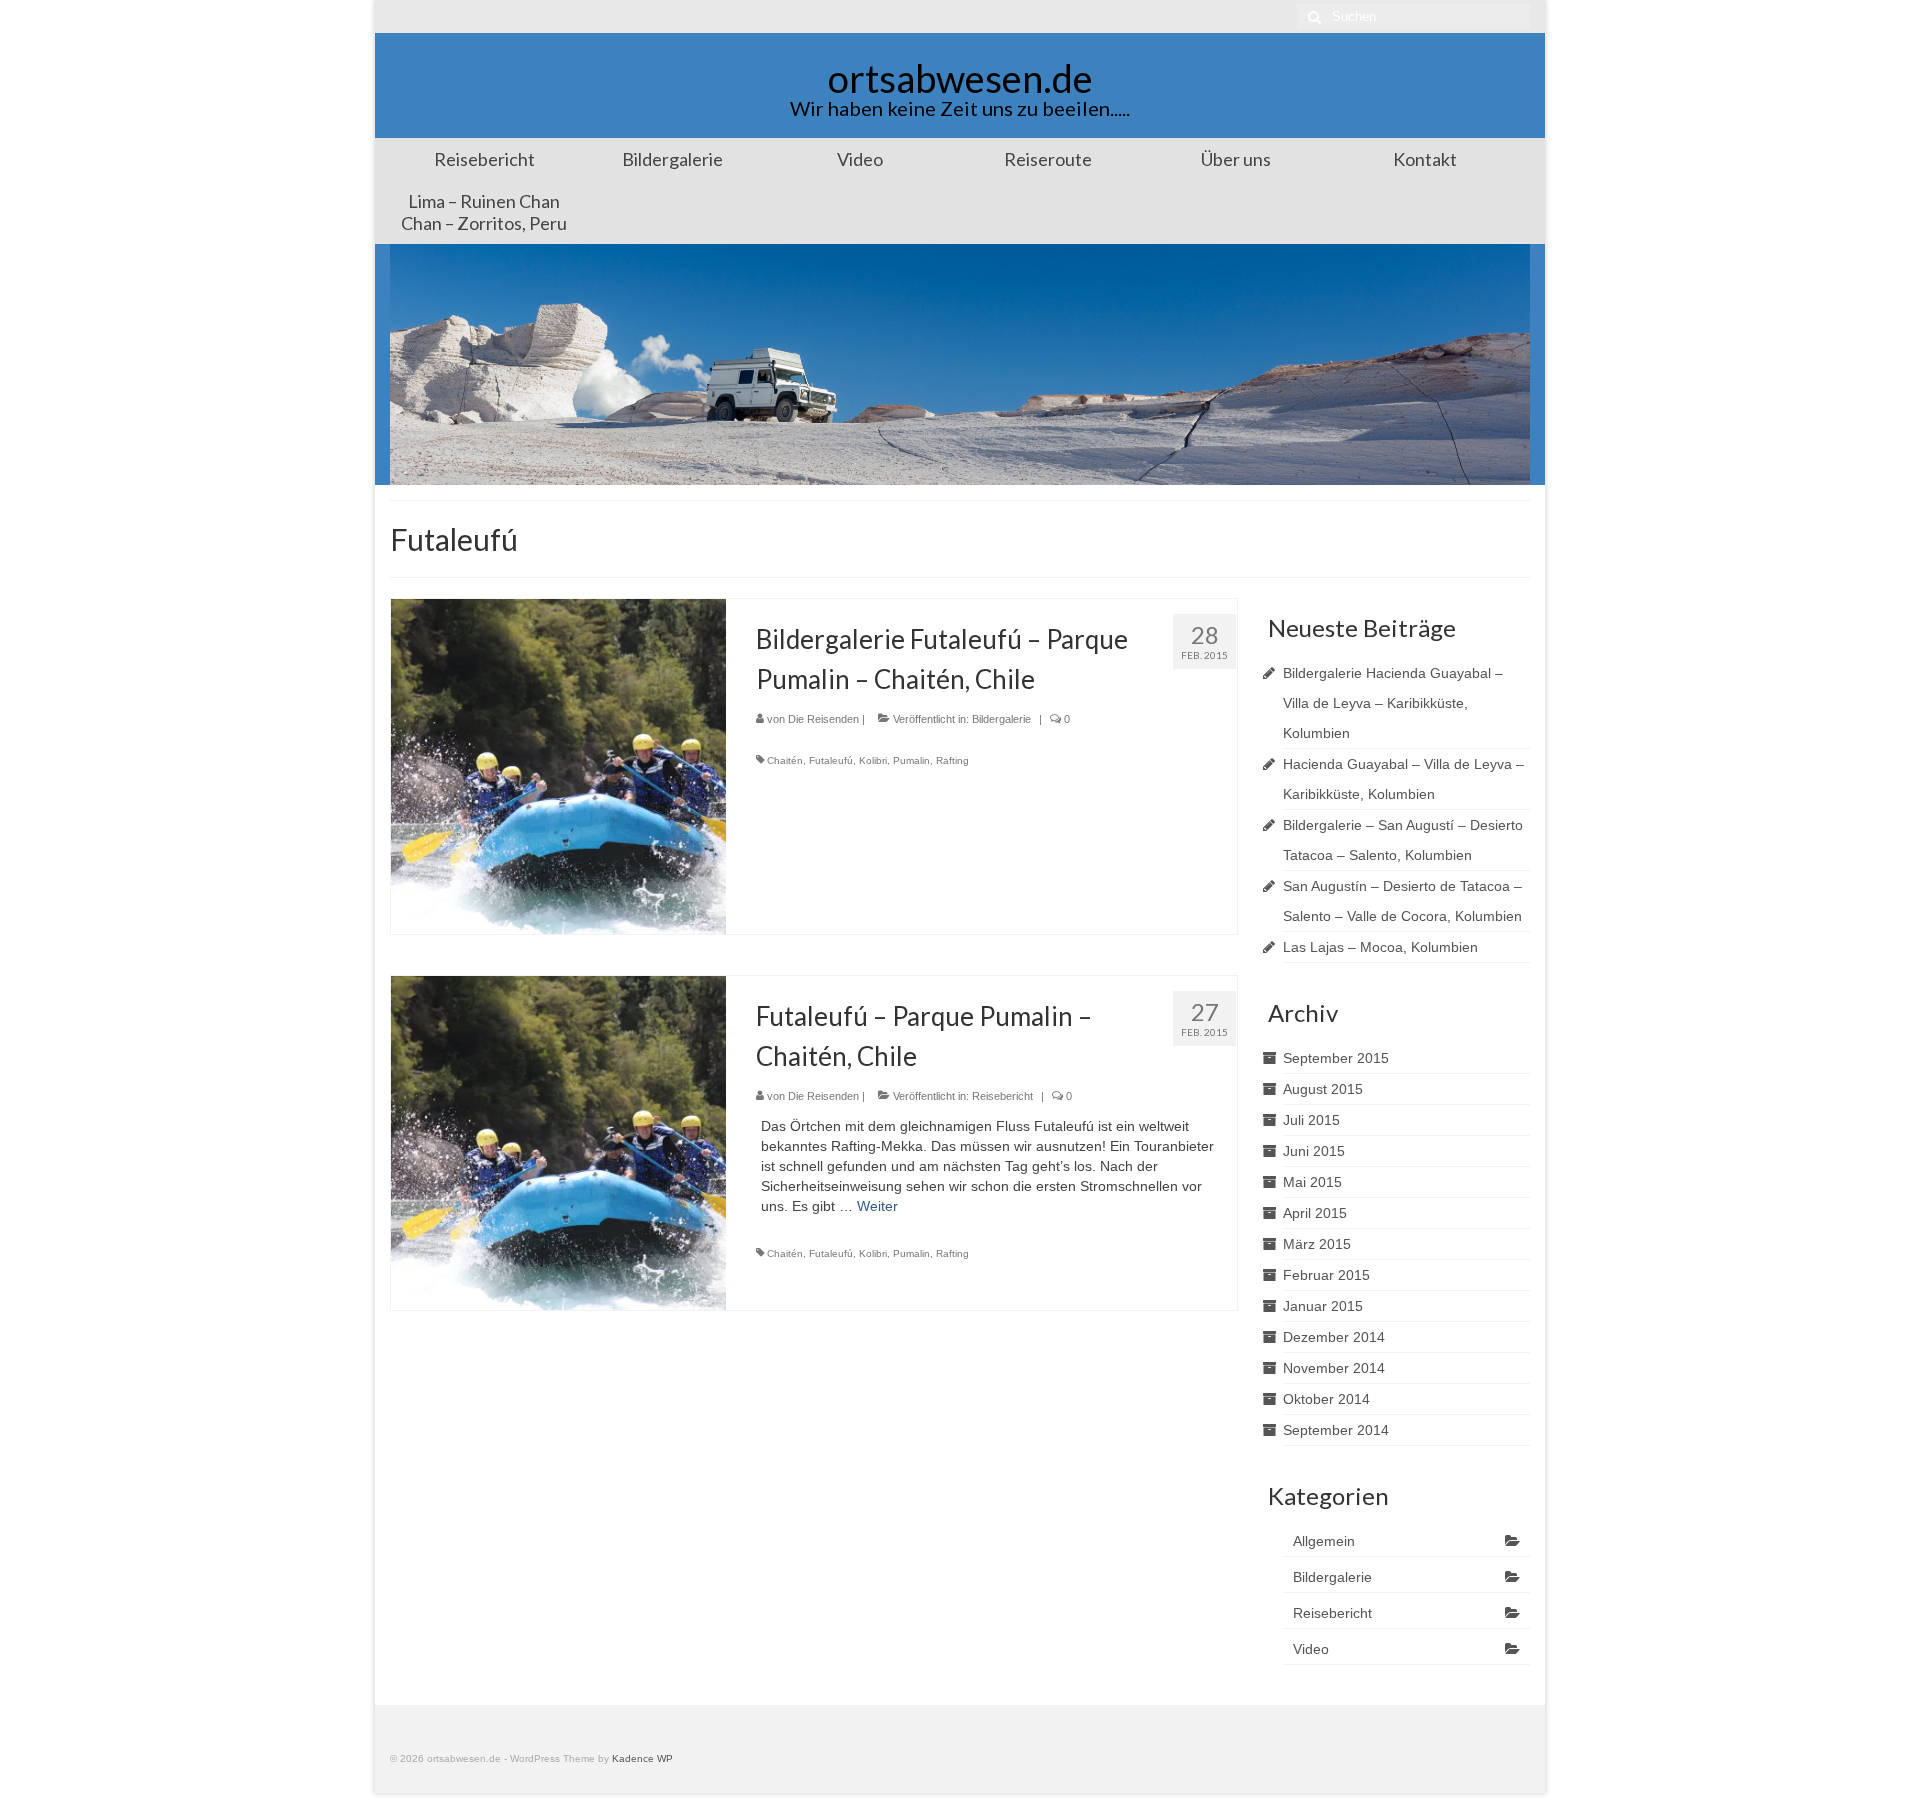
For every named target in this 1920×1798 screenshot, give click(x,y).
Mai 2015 (1312, 1182)
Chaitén (785, 760)
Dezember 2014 (1334, 1337)
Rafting (952, 760)
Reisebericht (1002, 1096)
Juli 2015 (1311, 1120)
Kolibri (873, 760)
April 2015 (1315, 1213)
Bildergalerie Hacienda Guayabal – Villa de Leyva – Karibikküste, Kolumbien (1393, 703)
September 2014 (1336, 1430)
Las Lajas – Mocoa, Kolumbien (1380, 947)
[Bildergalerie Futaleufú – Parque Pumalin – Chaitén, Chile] (558, 765)
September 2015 (1336, 1058)
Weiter (877, 1206)
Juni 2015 (1314, 1151)
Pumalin (911, 760)
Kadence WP (642, 1758)
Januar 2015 (1323, 1306)
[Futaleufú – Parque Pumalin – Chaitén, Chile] (558, 1142)
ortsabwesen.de (960, 78)
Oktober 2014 (1326, 1399)
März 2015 (1317, 1244)
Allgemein (1324, 1541)
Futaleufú (831, 760)
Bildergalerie (1001, 719)
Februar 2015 (1326, 1275)
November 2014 (1334, 1368)
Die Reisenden (823, 719)
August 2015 (1323, 1089)
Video (1311, 1649)
